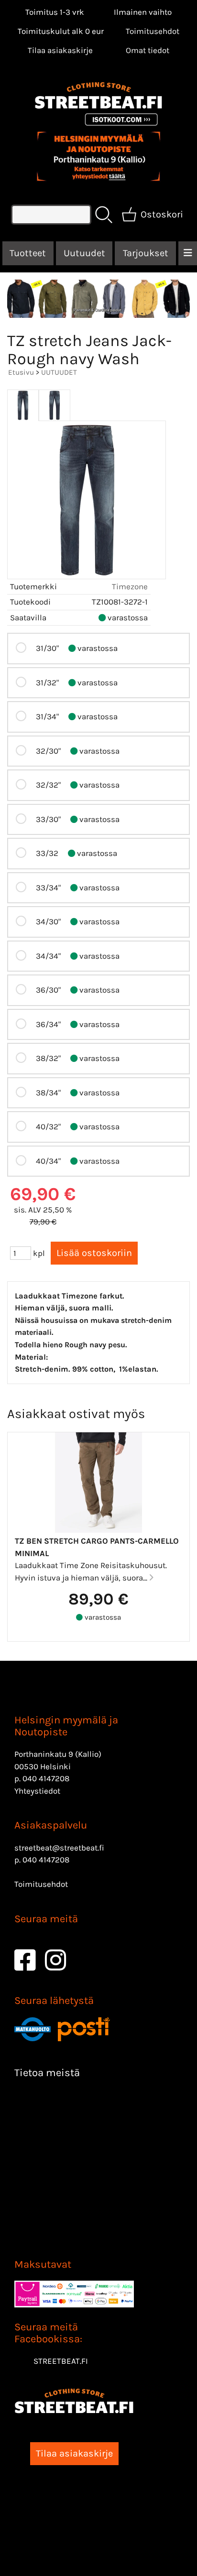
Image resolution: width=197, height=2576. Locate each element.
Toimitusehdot (153, 31)
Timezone (130, 586)
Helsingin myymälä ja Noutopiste (66, 1726)
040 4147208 (46, 1778)
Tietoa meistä (47, 2073)
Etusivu (21, 372)
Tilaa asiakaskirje (60, 50)
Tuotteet (28, 253)
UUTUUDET (59, 372)
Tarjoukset (146, 253)
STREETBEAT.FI (61, 2361)
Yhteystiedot (37, 1791)
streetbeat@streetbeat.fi (59, 1848)
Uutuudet (84, 253)
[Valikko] (188, 253)
